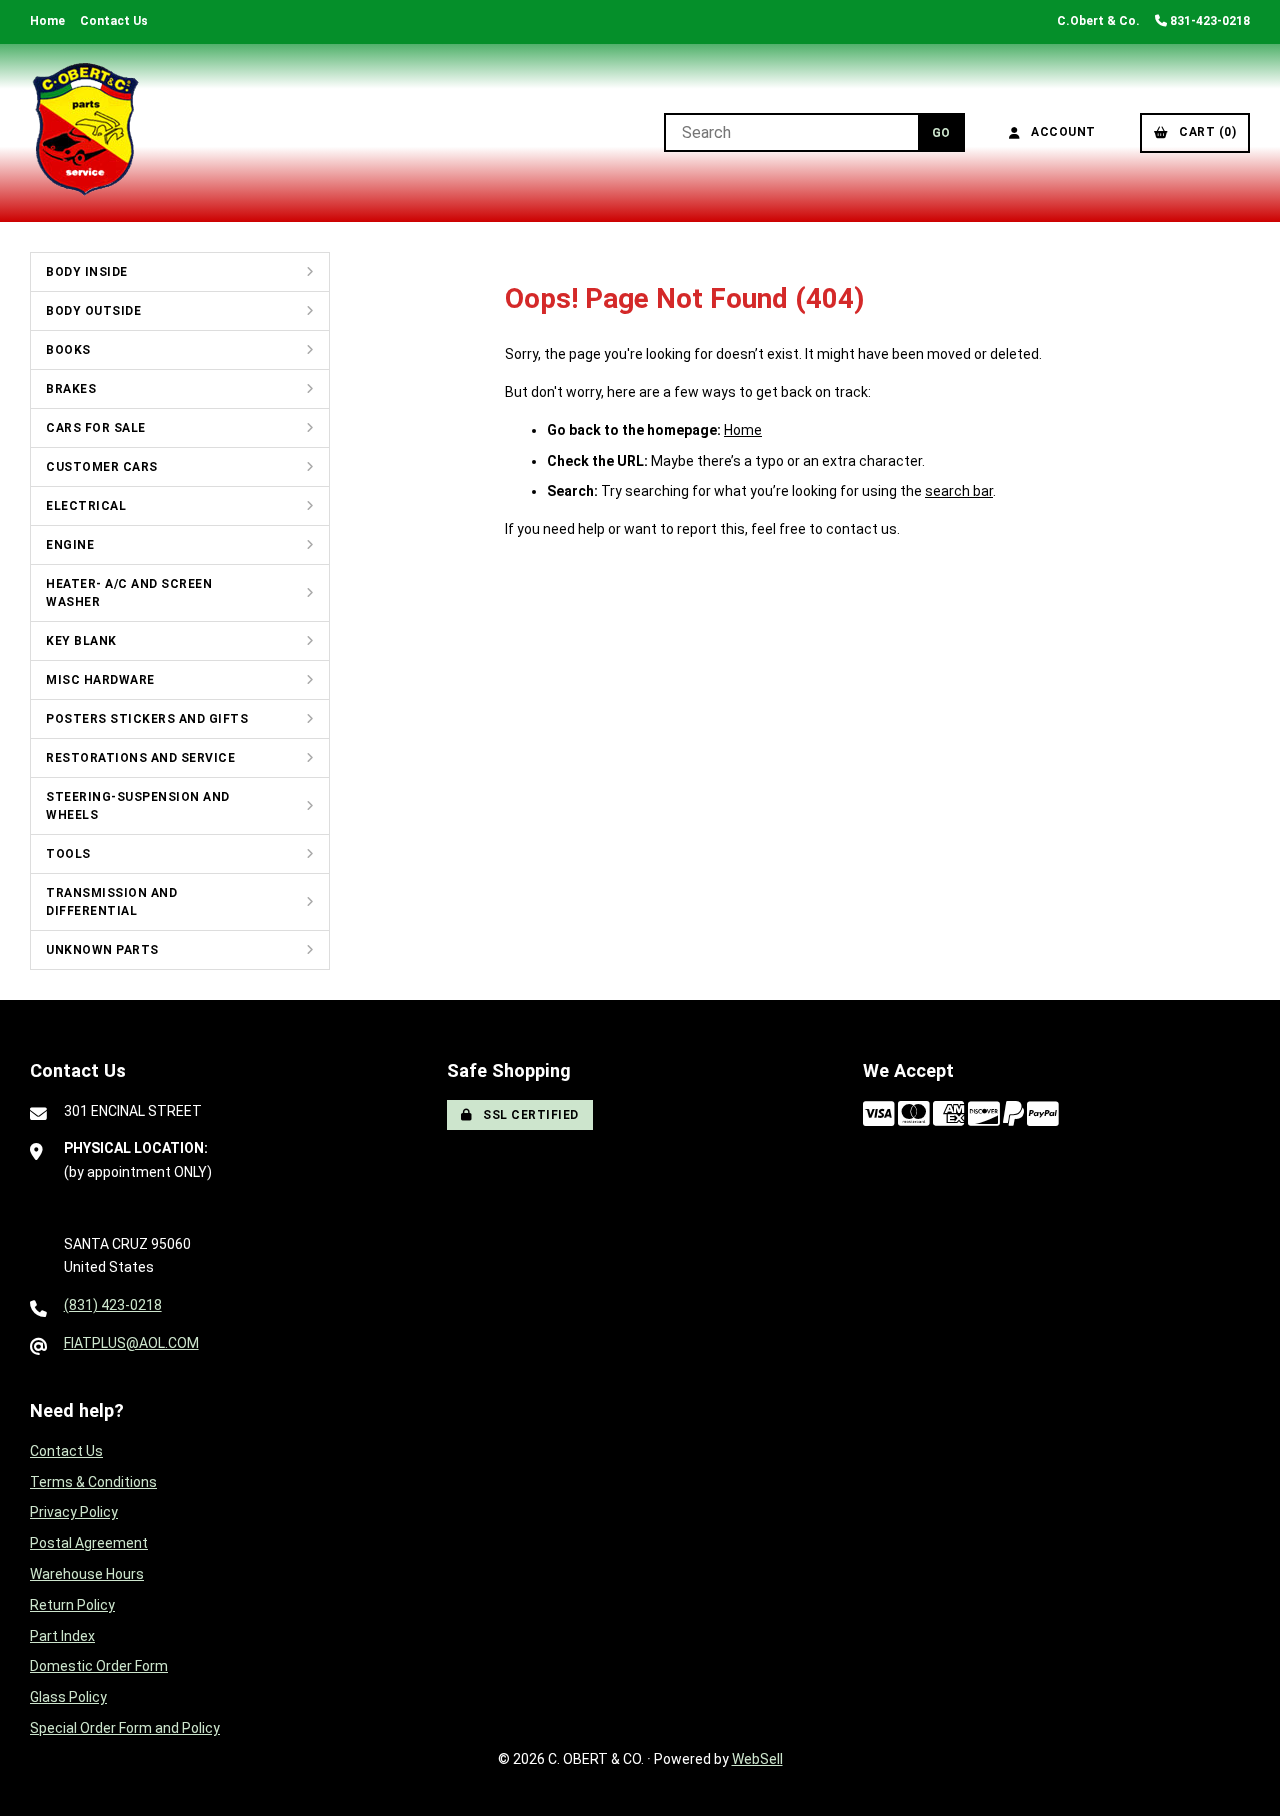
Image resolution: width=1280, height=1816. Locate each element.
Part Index (62, 1636)
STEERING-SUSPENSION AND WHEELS (138, 806)
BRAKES (71, 389)
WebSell (757, 1759)
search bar (959, 491)
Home (47, 21)
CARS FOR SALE (96, 428)
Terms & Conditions (93, 1482)
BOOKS (68, 350)
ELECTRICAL (86, 506)
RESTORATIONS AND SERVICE (140, 758)
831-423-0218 (1208, 21)
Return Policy (72, 1605)
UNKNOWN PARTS (102, 950)
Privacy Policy (74, 1512)
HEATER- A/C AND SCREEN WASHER (129, 593)
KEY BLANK (81, 641)
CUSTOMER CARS (102, 467)
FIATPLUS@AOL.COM (131, 1343)
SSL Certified (527, 1115)
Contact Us (114, 21)
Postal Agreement (89, 1543)
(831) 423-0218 (113, 1305)
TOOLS (68, 854)
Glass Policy (68, 1697)
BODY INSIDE (87, 272)
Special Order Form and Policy (125, 1728)
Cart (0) (1204, 132)
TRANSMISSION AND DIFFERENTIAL (111, 902)
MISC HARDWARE (100, 680)
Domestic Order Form (99, 1666)
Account (1060, 132)
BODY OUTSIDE (93, 311)
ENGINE (70, 545)
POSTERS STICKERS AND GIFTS (147, 719)
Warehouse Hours (87, 1574)
